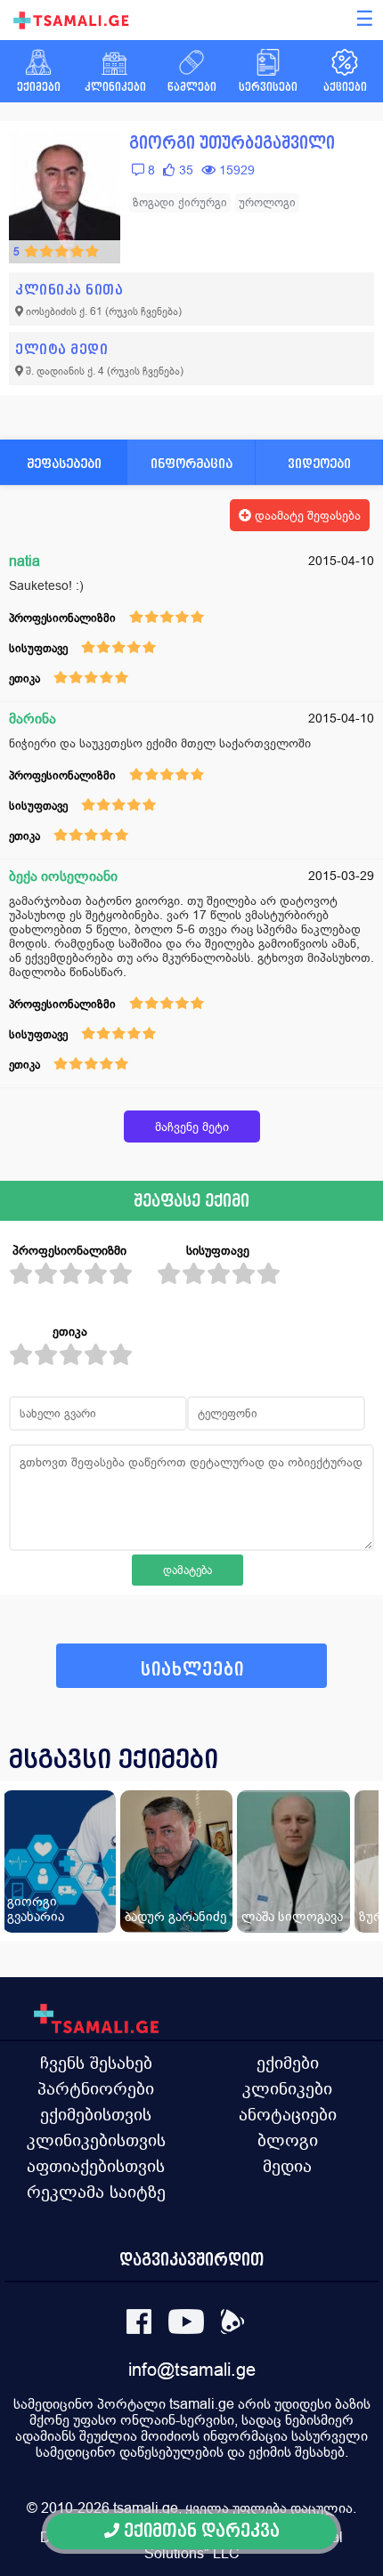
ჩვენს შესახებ (96, 2063)
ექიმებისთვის (96, 2114)
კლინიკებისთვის (96, 2140)
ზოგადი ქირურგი (180, 202)
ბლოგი (288, 2140)
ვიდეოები (319, 463)
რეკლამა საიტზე (96, 2192)
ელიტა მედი (61, 349)
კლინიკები (287, 2088)
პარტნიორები (96, 2088)
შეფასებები (64, 463)
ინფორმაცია (191, 463)
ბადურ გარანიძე (175, 1916)
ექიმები (288, 2063)
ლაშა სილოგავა (292, 1916)
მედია (287, 2166)
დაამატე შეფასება (306, 515)
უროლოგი (267, 202)
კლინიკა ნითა (69, 290)
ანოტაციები (288, 2114)
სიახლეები (192, 1670)
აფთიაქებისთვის (96, 2166)
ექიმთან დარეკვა (200, 2531)
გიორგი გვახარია (36, 1909)
